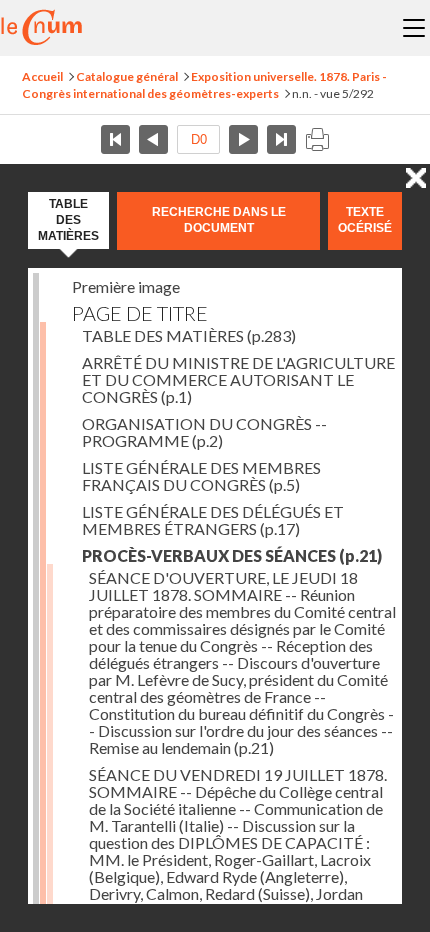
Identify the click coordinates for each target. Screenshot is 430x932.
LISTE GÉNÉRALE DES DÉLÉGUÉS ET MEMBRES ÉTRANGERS (213, 520)
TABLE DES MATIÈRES (189, 335)
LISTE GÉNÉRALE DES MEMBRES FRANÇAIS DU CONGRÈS (201, 476)
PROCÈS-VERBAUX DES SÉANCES (232, 555)
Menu (414, 28)
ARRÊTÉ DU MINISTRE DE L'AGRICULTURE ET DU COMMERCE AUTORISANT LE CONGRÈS (238, 379)
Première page (115, 139)
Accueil (42, 76)
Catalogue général (127, 76)
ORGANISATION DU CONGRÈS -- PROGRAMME (204, 432)
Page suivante (243, 139)
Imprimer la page (317, 139)
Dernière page (281, 139)
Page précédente (153, 139)
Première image (126, 286)
